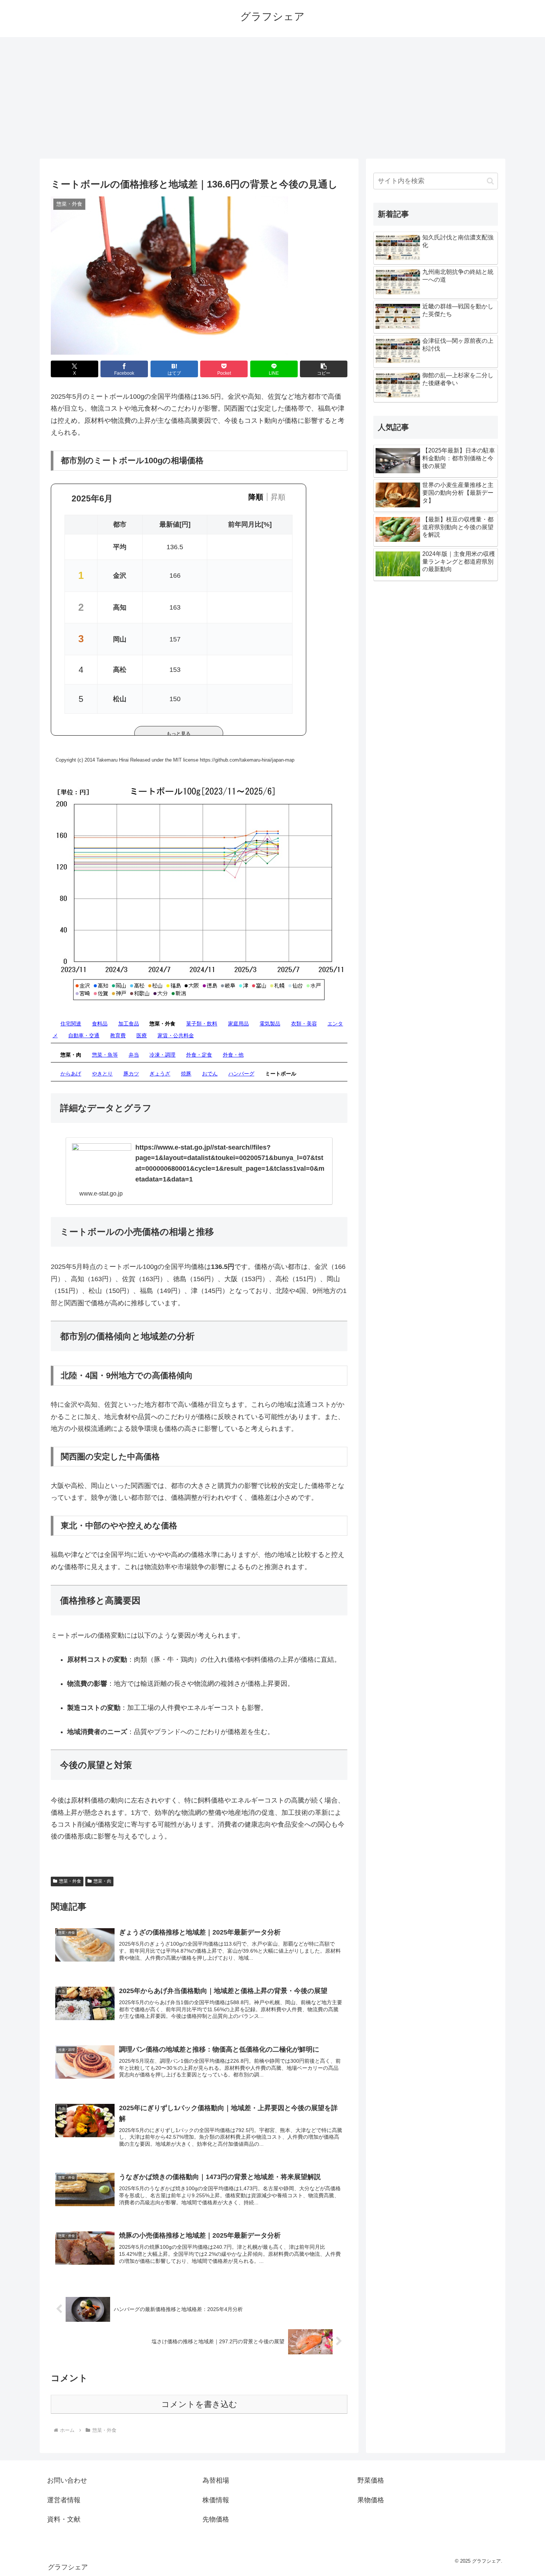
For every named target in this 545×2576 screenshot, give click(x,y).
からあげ (71, 1074)
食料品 (100, 1024)
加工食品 (129, 1024)
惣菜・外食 (70, 1881)
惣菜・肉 (102, 1881)
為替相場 (216, 2480)
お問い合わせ (67, 2480)
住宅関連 (71, 1024)
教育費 (118, 1035)
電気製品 (270, 1024)
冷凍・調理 (162, 1055)
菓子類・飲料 (202, 1024)
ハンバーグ (241, 1074)
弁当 (134, 1055)
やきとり (102, 1074)
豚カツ (131, 1074)
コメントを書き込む (199, 2404)
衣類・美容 (304, 1024)
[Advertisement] (272, 98)
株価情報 (216, 2500)
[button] (324, 369)
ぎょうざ (160, 1074)
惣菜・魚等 (105, 1055)
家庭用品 (238, 1024)
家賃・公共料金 (176, 1035)
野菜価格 (371, 2480)
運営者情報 (64, 2500)
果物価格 (371, 2500)
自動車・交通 (84, 1035)
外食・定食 (199, 1055)
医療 (142, 1035)
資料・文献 (64, 2519)
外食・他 (233, 1055)
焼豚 (186, 1074)
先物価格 (216, 2519)
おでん (210, 1074)
